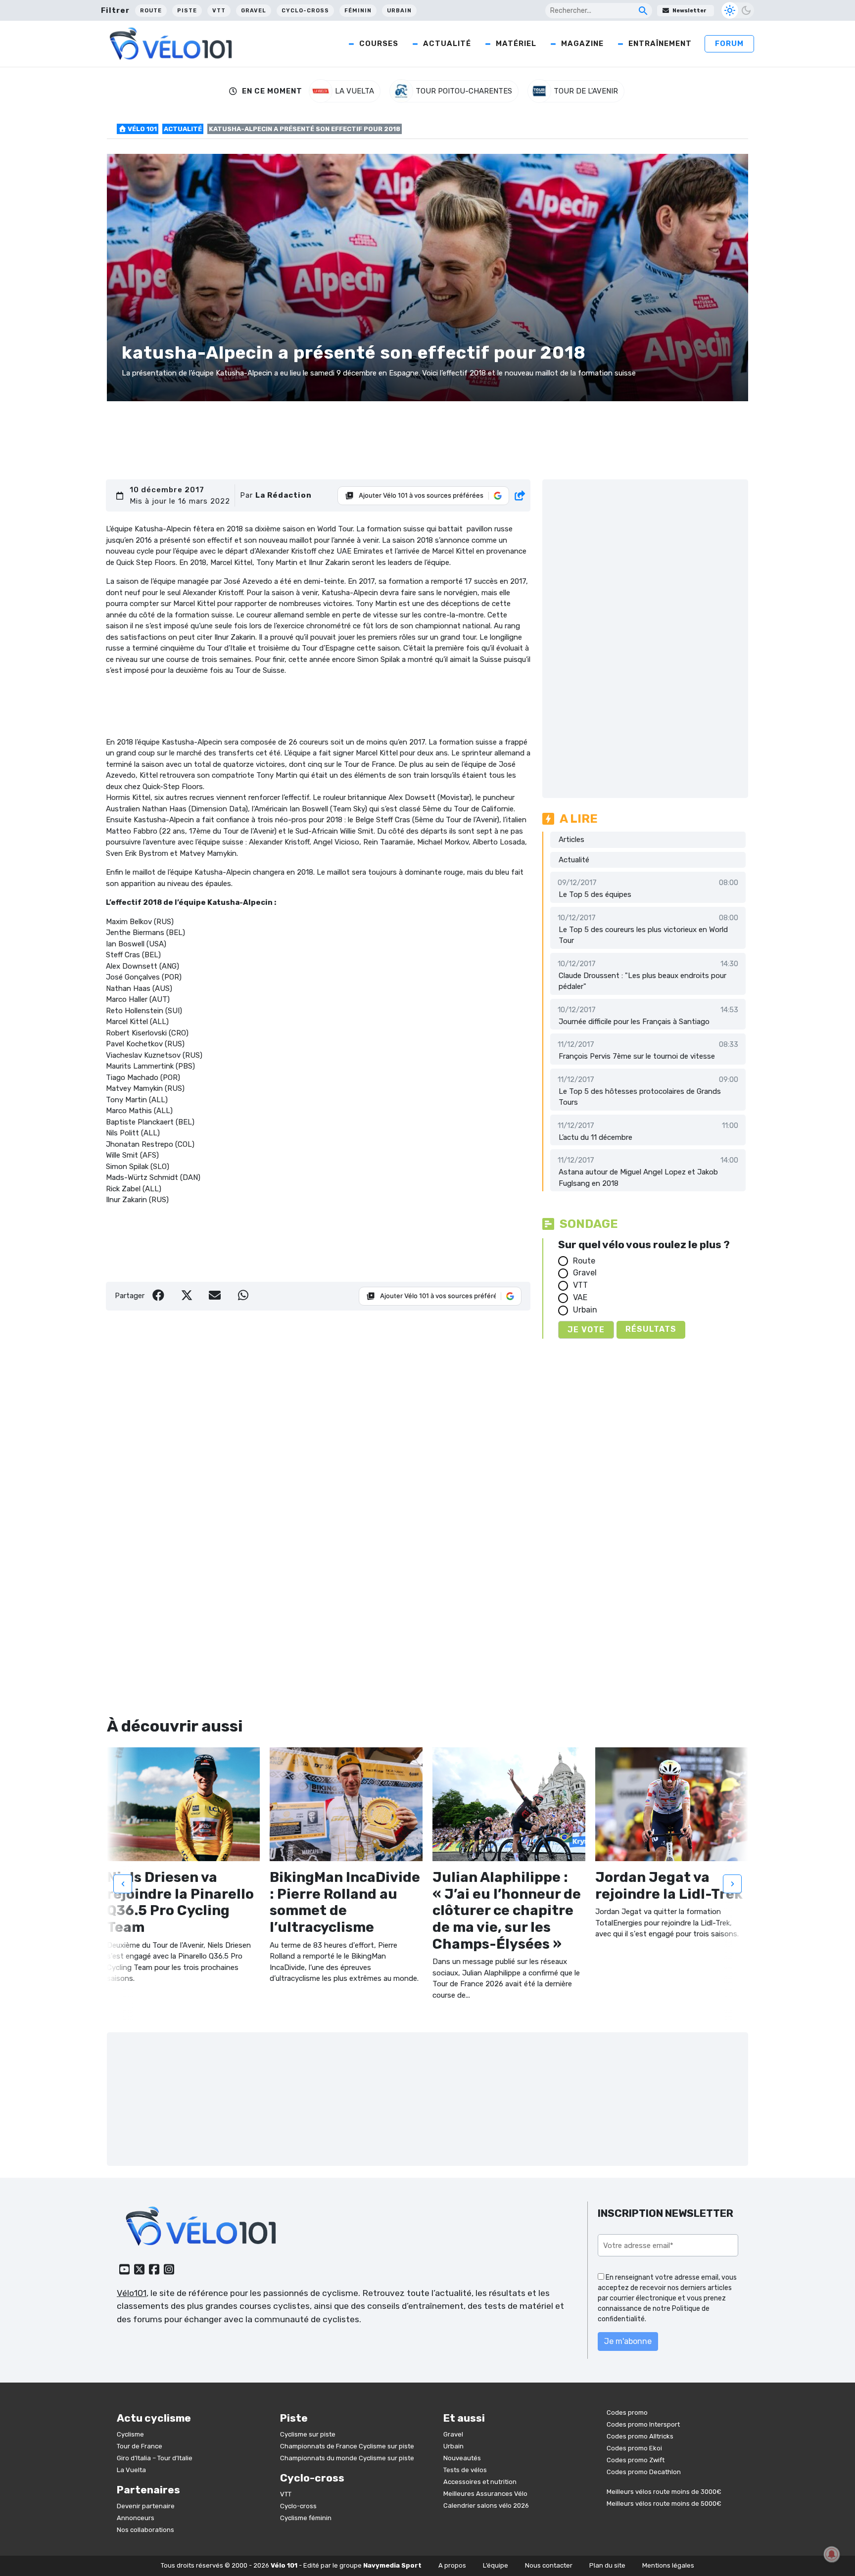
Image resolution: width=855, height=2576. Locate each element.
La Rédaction (284, 495)
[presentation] (123, 1884)
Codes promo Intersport (643, 2424)
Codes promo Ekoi (634, 2448)
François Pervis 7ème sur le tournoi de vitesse (637, 1056)
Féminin (358, 11)
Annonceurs (136, 2518)
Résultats (651, 1329)
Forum (729, 44)
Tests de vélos (465, 2470)
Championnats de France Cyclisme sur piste (347, 2446)
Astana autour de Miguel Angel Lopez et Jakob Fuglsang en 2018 (638, 1178)
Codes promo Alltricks (640, 2436)
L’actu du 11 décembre (595, 1137)
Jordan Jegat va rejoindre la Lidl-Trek (669, 1886)
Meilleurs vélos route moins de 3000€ (664, 2492)
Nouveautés (462, 2458)
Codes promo (627, 2412)
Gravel (254, 11)
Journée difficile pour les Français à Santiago (634, 1022)
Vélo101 (132, 2293)
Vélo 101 (142, 129)
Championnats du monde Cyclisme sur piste (347, 2458)
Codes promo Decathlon (644, 2472)
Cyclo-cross (305, 11)
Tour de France (140, 2446)
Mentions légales (668, 2565)
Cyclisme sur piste (308, 2434)
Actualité (447, 44)
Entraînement (660, 44)
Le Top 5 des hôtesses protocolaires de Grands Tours (640, 1097)
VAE (580, 1297)
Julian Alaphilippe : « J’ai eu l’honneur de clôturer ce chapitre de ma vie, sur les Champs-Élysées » (507, 1910)
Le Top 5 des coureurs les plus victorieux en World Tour (643, 935)
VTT (219, 11)
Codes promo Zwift (636, 2460)
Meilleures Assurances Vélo (485, 2494)
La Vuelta (131, 2470)
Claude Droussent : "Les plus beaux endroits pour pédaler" (642, 981)
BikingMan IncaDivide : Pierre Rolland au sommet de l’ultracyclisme (345, 1902)
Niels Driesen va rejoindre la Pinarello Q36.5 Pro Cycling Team (180, 1902)
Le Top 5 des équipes (595, 894)
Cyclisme (130, 2434)
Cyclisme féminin (306, 2518)
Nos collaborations (145, 2530)
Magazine (582, 44)
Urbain (399, 11)
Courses (379, 44)
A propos (452, 2565)
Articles (571, 840)
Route (151, 11)
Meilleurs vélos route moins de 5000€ (664, 2504)
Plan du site (607, 2565)
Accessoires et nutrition (480, 2482)
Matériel (516, 44)
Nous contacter (549, 2565)
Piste (187, 11)
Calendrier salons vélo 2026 (486, 2506)
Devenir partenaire (146, 2506)
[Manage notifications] (832, 2554)
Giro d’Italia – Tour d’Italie (155, 2458)
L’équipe (496, 2565)
